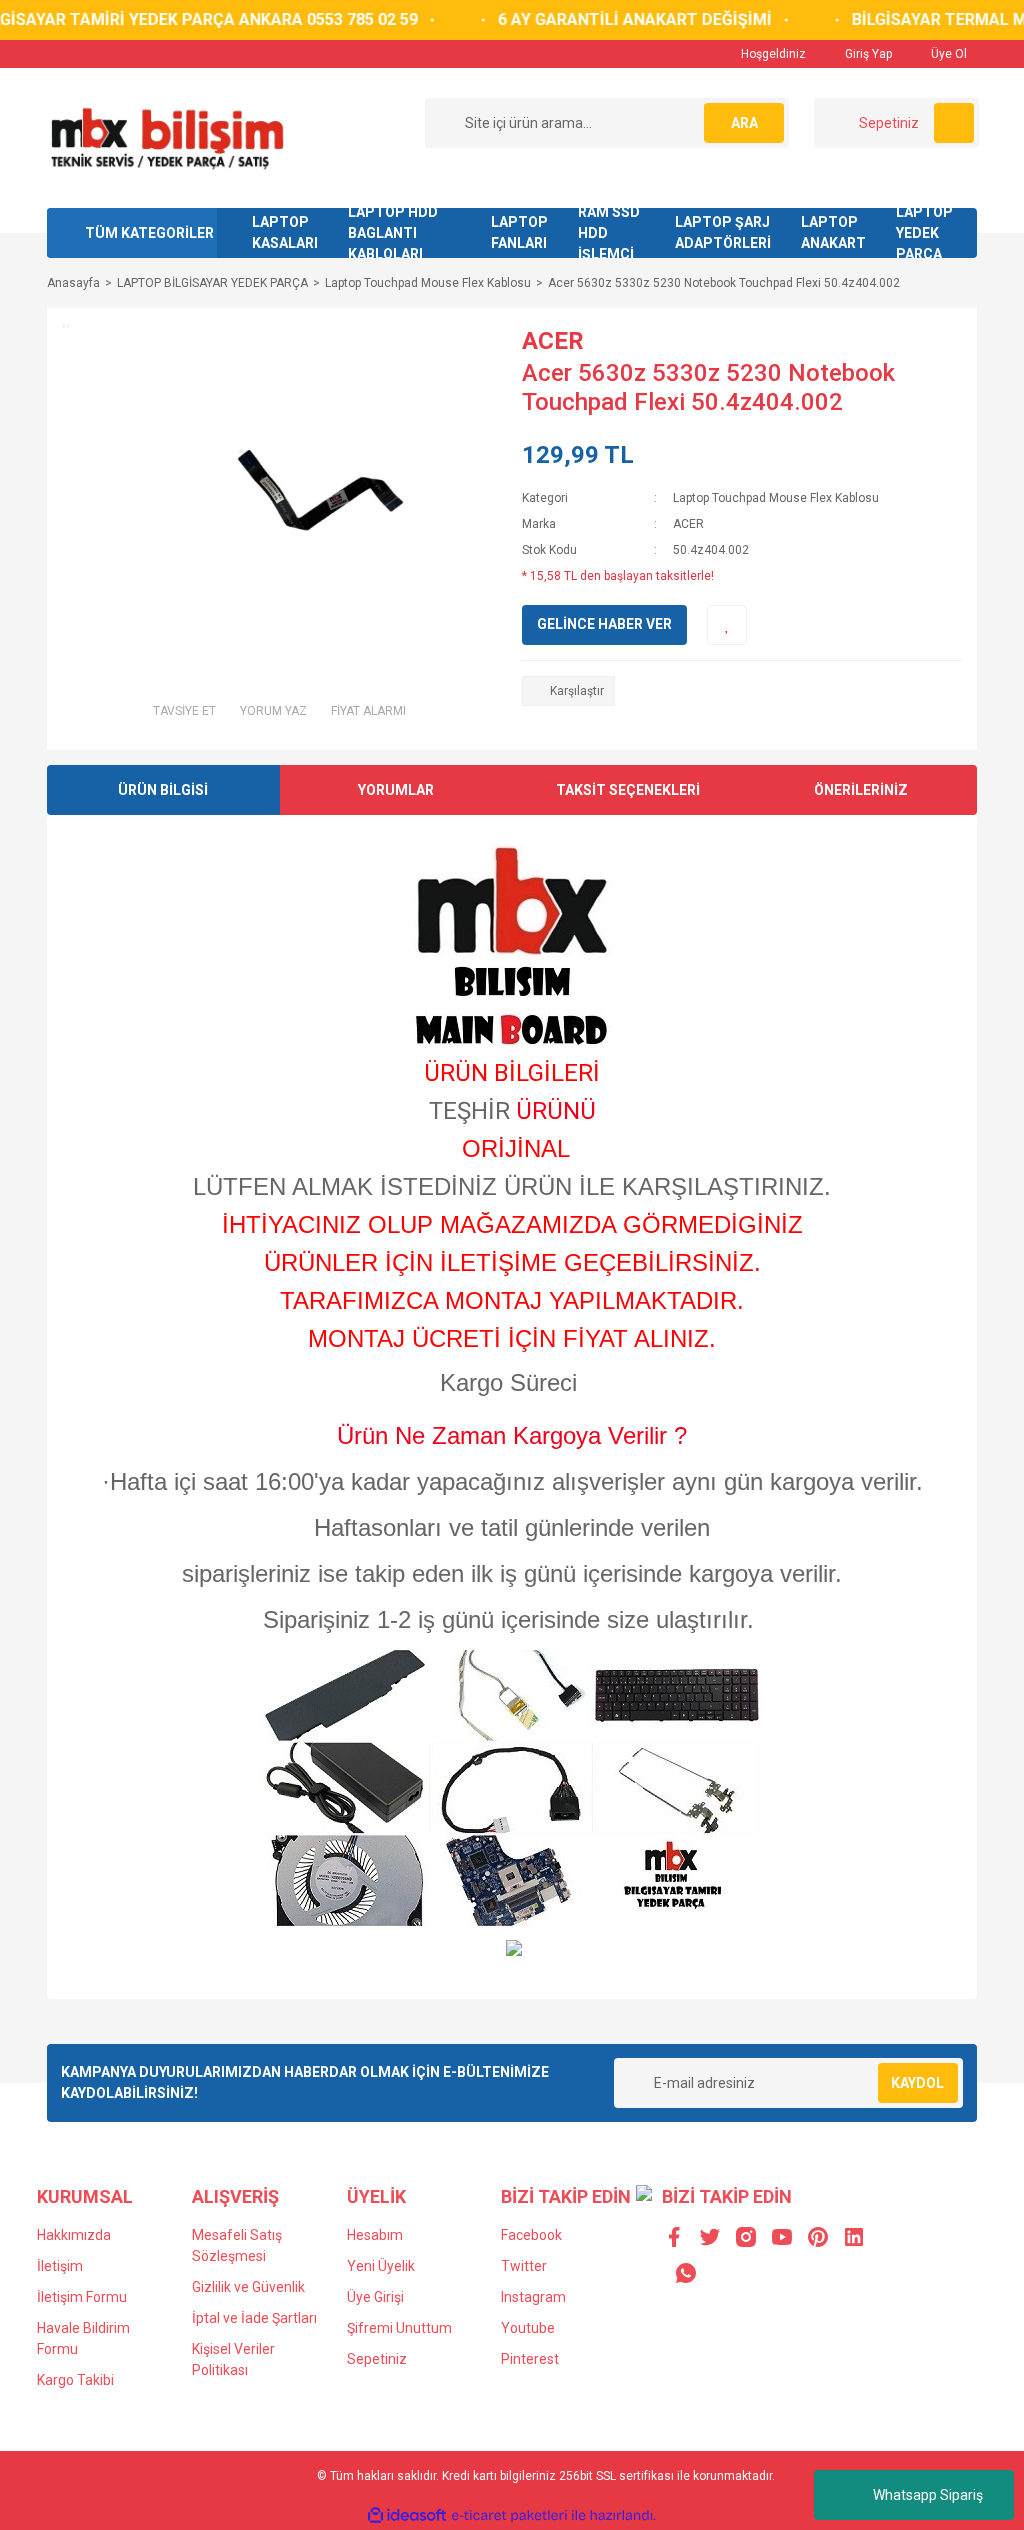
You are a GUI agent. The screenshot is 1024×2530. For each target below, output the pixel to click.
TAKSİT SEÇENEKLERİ (628, 790)
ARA (744, 123)
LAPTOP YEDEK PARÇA (924, 233)
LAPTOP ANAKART (833, 232)
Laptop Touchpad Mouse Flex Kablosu (776, 498)
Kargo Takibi (75, 2380)
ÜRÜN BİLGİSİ (163, 790)
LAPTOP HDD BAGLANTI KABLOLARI (393, 233)
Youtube (528, 2328)
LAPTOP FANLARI (519, 232)
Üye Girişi (375, 2297)
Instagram (533, 2297)
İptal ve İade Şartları (254, 2318)
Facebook (531, 2235)
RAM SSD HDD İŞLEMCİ (609, 233)
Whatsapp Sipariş (928, 2495)
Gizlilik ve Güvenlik (248, 2287)
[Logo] (166, 137)
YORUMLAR (396, 790)
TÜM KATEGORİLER (149, 233)
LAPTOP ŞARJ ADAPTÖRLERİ (723, 232)
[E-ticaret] (509, 2516)
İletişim (60, 2266)
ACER (553, 341)
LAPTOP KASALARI (285, 232)
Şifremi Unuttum (399, 2328)
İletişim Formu (82, 2297)
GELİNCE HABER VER (604, 624)
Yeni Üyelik (381, 2266)
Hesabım (375, 2235)
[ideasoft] (407, 2516)
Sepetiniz (377, 2359)
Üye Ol (947, 54)
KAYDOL (917, 2083)
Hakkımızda (74, 2235)
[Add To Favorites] (727, 625)
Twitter (524, 2266)
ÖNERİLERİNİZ (861, 790)
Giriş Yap (867, 54)
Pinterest (530, 2359)
